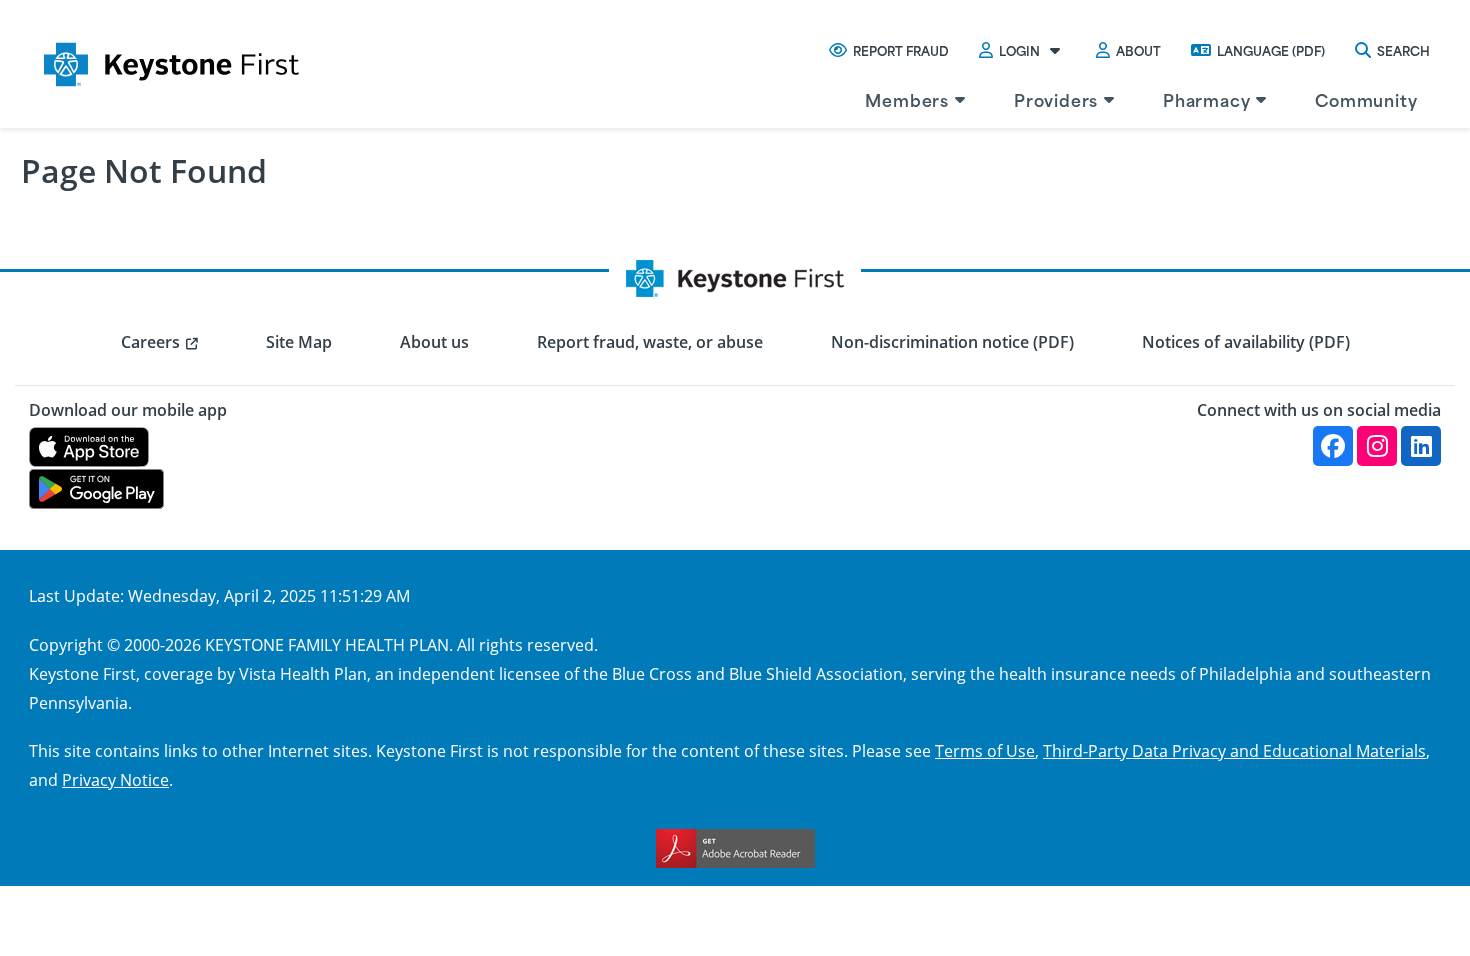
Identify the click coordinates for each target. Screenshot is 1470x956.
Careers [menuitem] (150, 342)
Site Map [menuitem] (299, 342)
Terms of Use (985, 750)
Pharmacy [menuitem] (1206, 99)
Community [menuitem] (1366, 99)
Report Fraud (901, 50)
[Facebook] (1333, 446)
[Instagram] (1377, 446)
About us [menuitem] (434, 342)
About (1138, 50)
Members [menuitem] (907, 99)
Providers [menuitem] (1056, 99)
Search (1403, 50)
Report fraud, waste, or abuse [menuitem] (650, 342)
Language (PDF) (1271, 50)
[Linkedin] (1421, 446)
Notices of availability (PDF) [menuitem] (1246, 342)
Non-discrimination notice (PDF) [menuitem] (952, 342)
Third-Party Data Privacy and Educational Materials (1234, 750)
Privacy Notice (115, 779)
